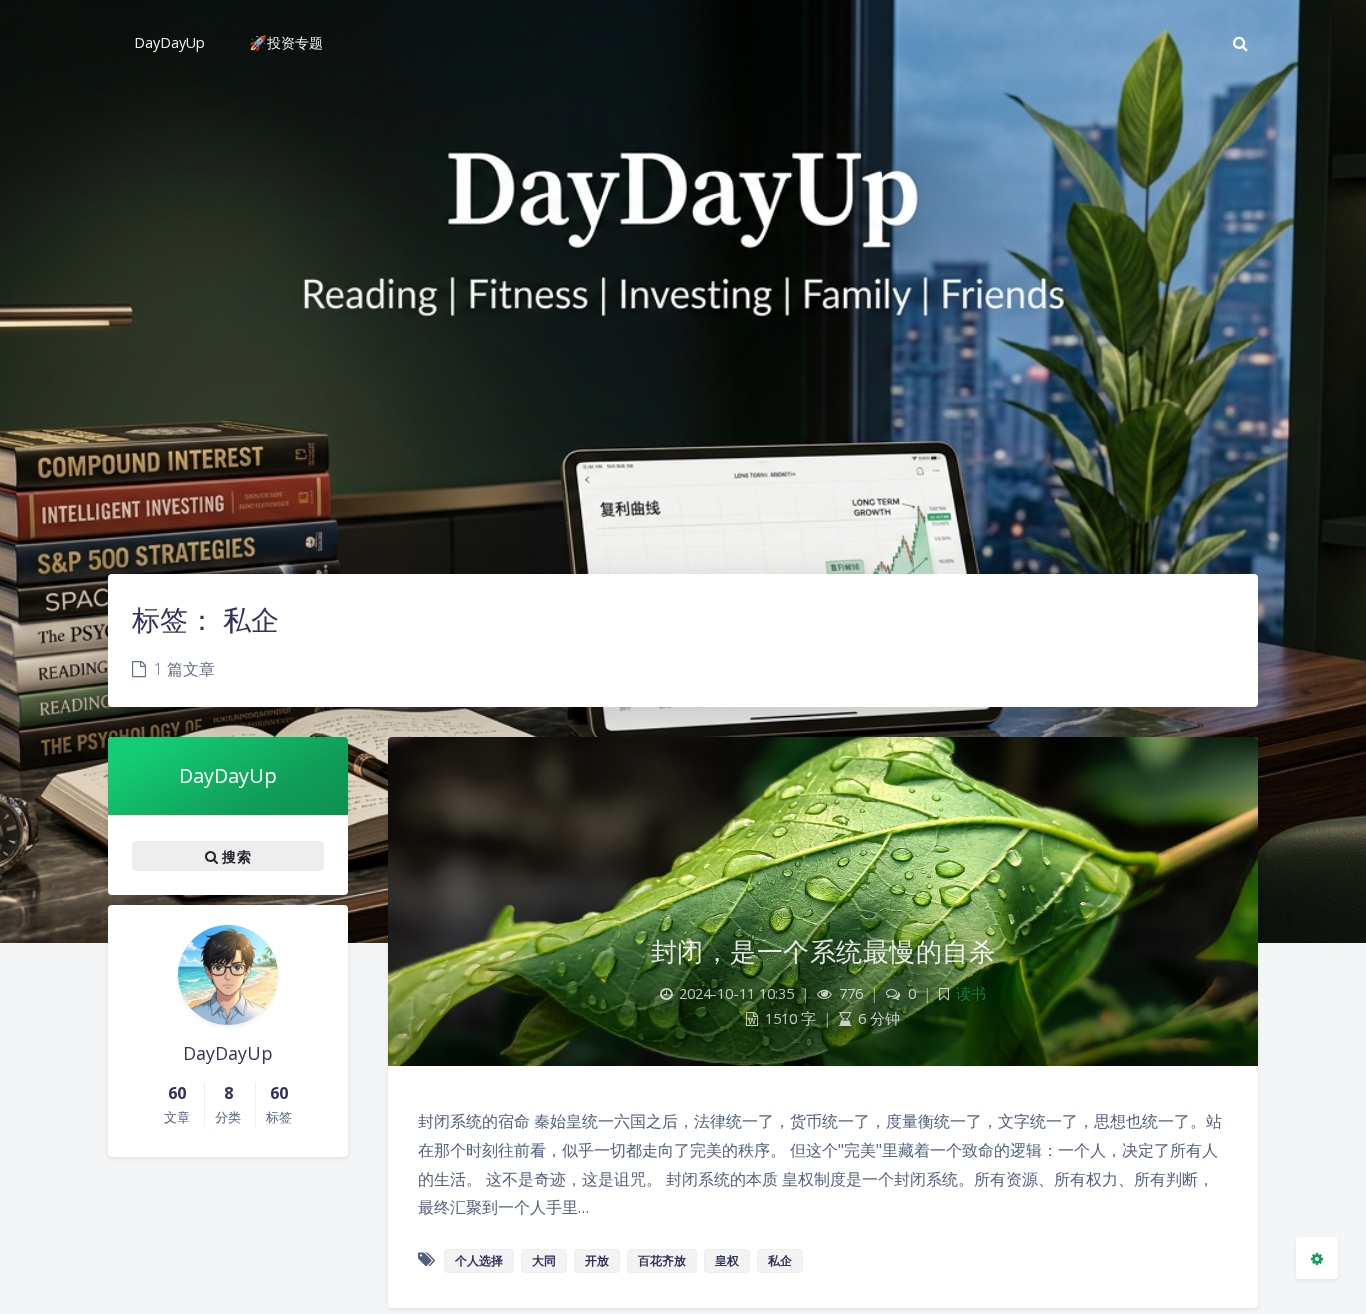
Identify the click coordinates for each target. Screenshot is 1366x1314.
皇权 (727, 1260)
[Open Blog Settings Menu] (1317, 1258)
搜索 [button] (234, 856)
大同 (544, 1260)
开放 (597, 1260)
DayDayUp (228, 775)
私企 (780, 1260)
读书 (971, 993)
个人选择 (479, 1260)
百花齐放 (662, 1260)
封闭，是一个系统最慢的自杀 (823, 951)
